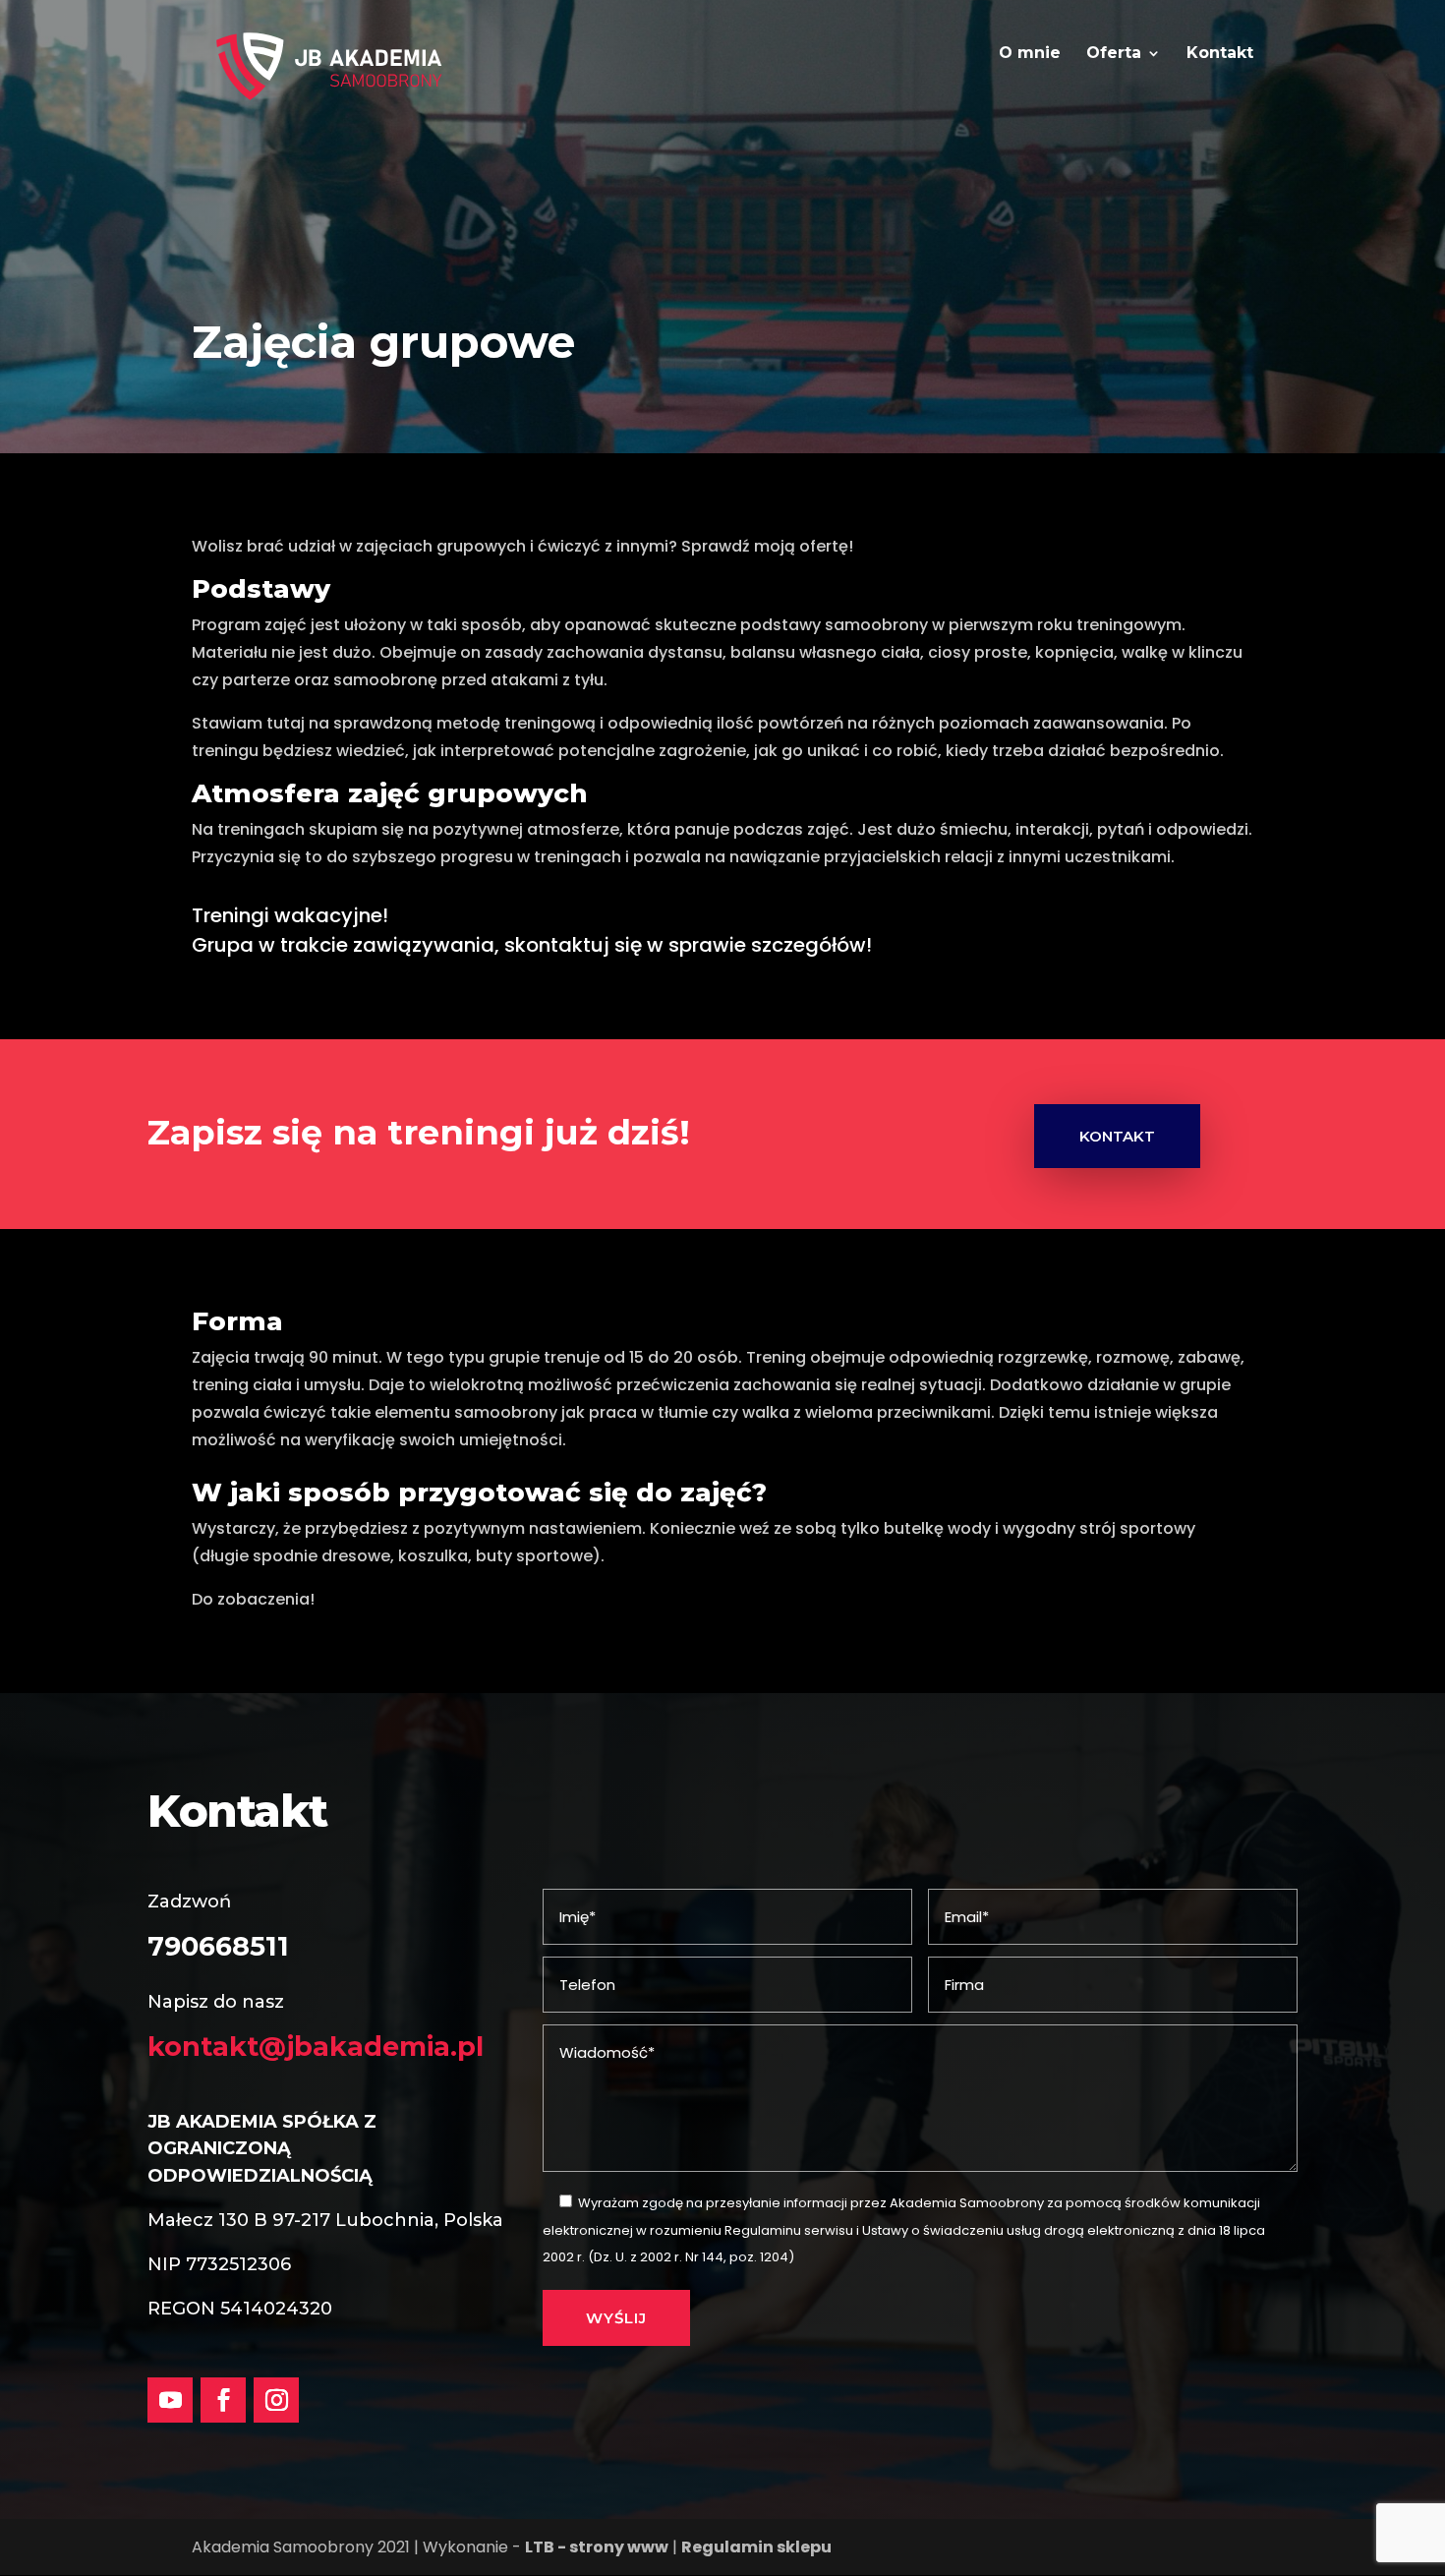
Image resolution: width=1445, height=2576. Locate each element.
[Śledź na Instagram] (276, 2400)
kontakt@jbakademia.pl (316, 2047)
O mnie (1030, 54)
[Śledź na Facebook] (223, 2400)
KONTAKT (1117, 1136)
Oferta (1114, 54)
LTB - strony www (597, 2547)
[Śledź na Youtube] (170, 2400)
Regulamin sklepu (756, 2547)
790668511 (218, 1946)
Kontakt (1220, 54)
